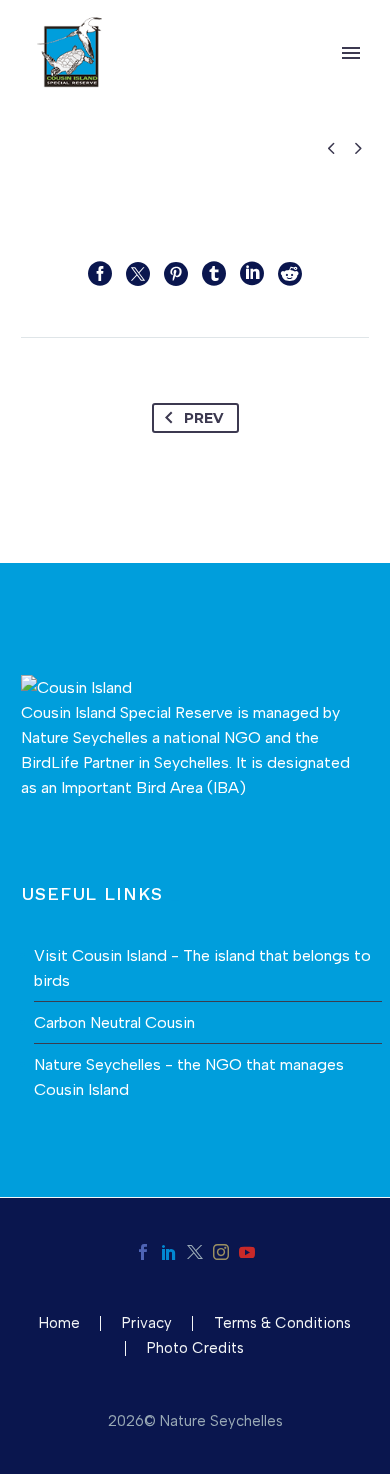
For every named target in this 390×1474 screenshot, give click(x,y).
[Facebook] (100, 274)
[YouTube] (247, 1252)
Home (59, 1323)
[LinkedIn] (252, 274)
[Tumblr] (214, 274)
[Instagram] (221, 1252)
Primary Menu (351, 53)
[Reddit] (290, 274)
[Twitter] (138, 274)
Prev (203, 418)
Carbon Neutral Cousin (114, 1022)
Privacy (147, 1323)
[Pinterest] (176, 274)
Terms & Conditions (282, 1323)
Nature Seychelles (84, 737)
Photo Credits (195, 1348)
